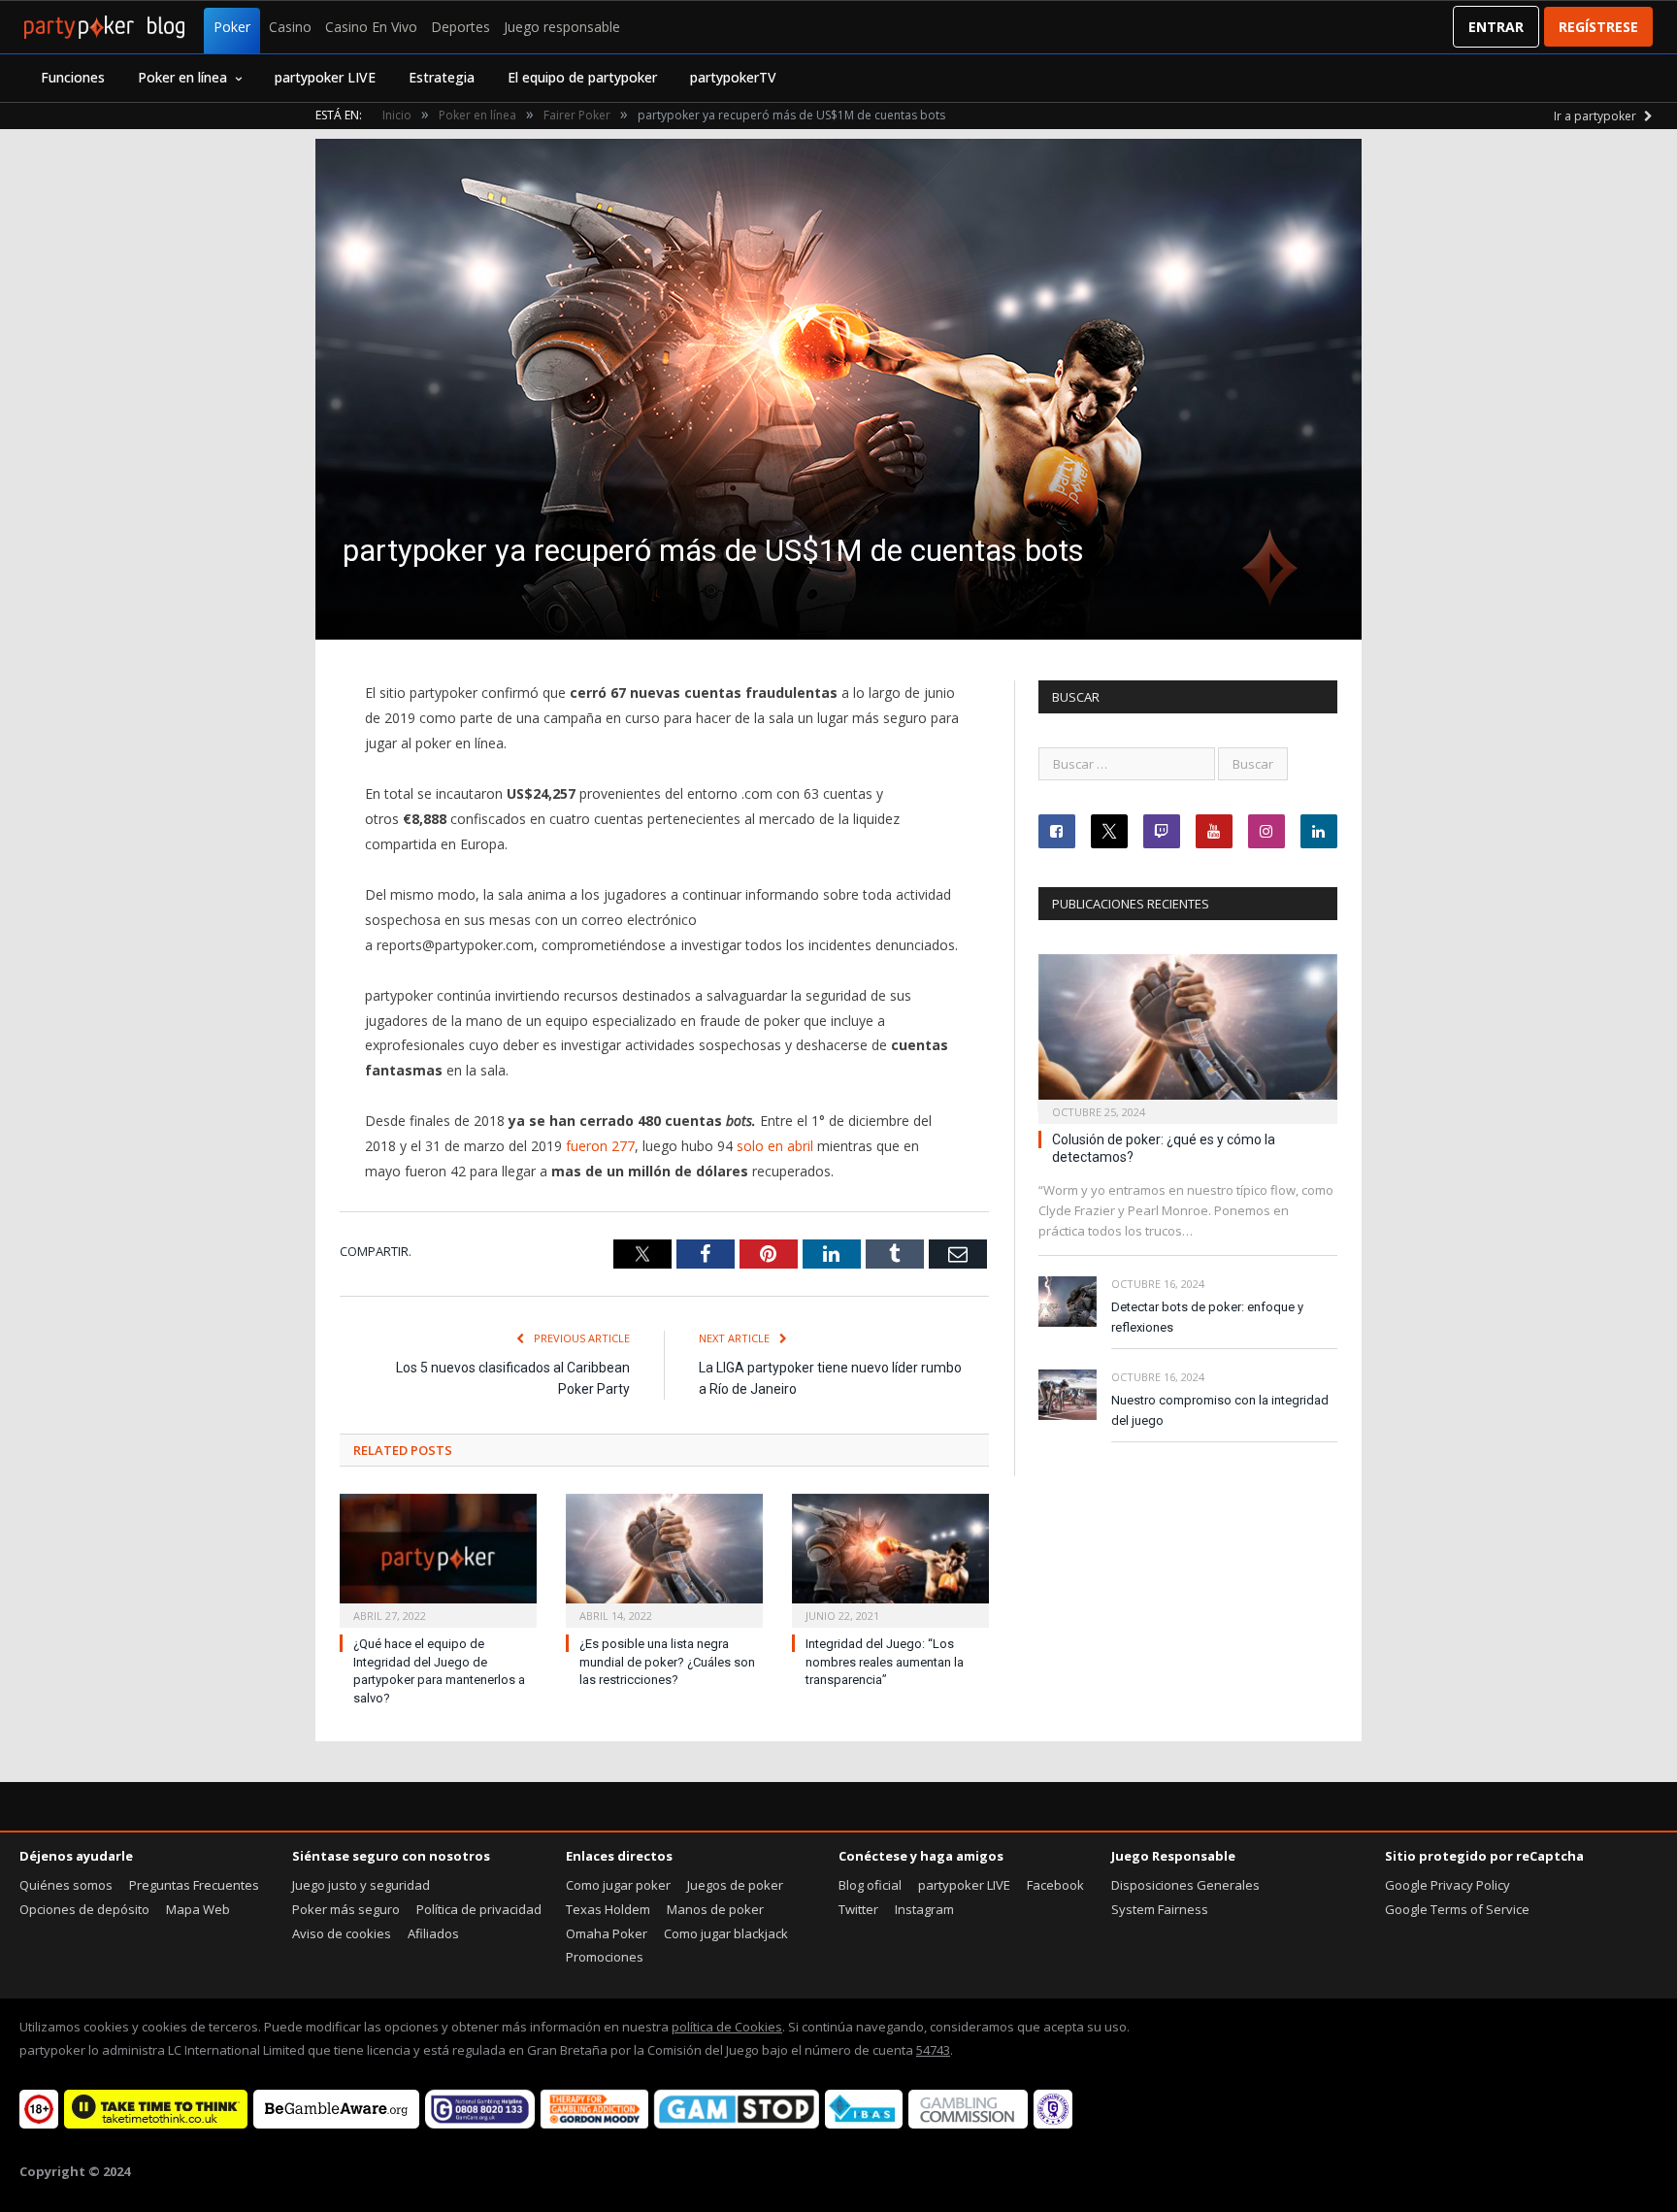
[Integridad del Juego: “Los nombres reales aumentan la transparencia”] (890, 1558)
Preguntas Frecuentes (194, 1885)
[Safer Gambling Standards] (1053, 2124)
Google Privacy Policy (1447, 1885)
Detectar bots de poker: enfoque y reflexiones (1207, 1317)
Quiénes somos (66, 1885)
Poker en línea (182, 77)
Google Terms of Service (1457, 1909)
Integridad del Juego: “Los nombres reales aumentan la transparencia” (885, 1662)
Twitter (858, 1909)
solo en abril (775, 1146)
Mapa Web (198, 1909)
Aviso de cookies (342, 1933)
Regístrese (1598, 27)
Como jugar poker (618, 1885)
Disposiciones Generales (1185, 1885)
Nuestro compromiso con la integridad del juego (1220, 1410)
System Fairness (1160, 1909)
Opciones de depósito (84, 1909)
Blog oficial (870, 1885)
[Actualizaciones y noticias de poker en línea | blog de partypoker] (104, 27)
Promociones (605, 1957)
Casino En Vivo (371, 27)
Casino (290, 27)
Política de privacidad (479, 1909)
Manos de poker (715, 1909)
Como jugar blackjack (726, 1933)
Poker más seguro (346, 1909)
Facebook (1055, 1885)
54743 (933, 2050)
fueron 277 (600, 1146)
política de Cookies (727, 2027)
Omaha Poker (607, 1933)
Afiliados (433, 1933)
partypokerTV (733, 77)
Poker (232, 27)
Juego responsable (562, 27)
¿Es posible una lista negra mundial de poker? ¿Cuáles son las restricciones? (667, 1662)
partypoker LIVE (325, 77)
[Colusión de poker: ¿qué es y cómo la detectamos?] (1188, 1033)
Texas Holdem (608, 1909)
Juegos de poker (735, 1885)
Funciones (73, 77)
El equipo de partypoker (582, 77)
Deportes (460, 27)
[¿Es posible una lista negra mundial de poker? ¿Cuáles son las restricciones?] (664, 1558)
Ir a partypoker (1596, 116)
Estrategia (442, 77)
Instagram (924, 1909)
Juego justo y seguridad (361, 1885)
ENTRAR (1496, 27)
